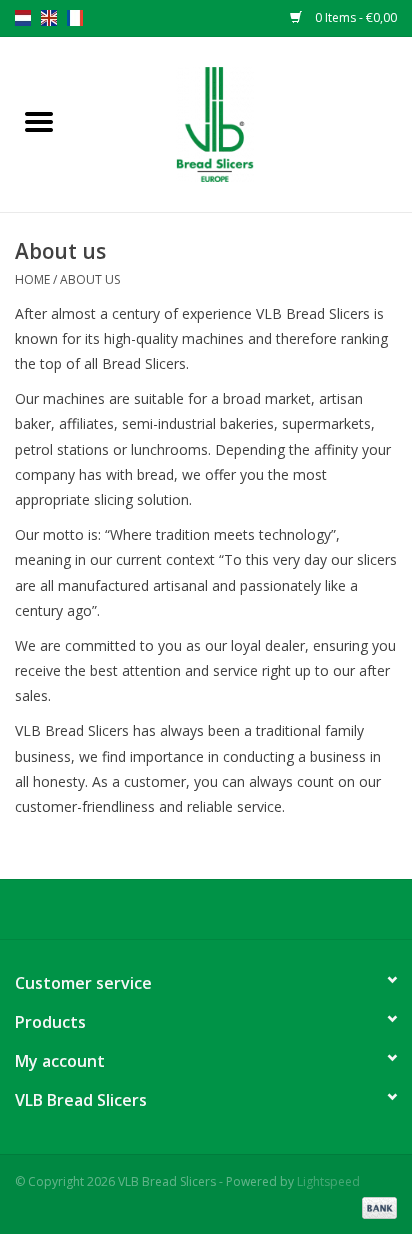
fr (75, 18)
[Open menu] (39, 121)
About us (90, 279)
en (49, 18)
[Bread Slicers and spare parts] (245, 122)
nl (23, 18)
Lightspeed (328, 1181)
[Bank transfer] (376, 1206)
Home (32, 279)
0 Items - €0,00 (354, 17)
